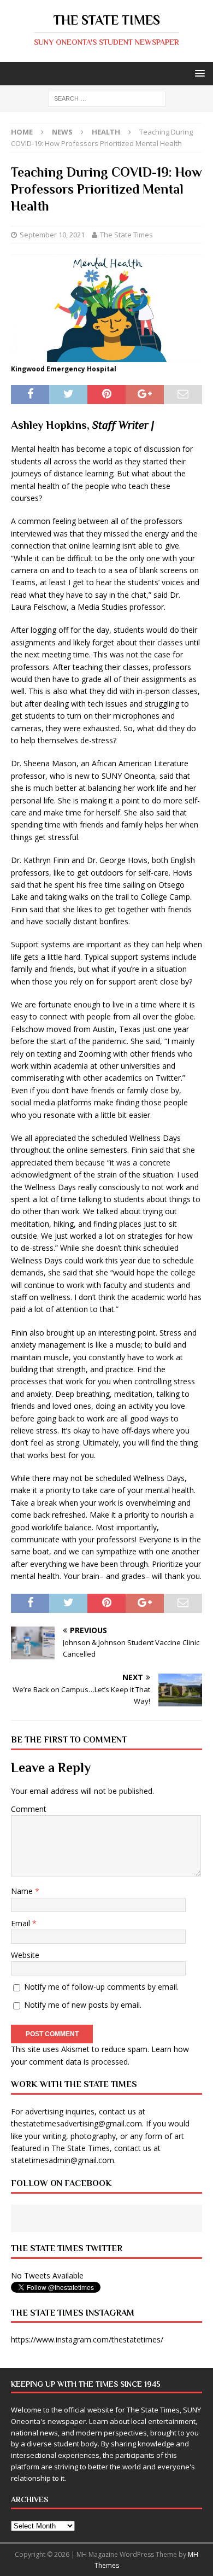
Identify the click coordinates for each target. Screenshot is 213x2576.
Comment (29, 1809)
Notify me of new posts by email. (83, 2005)
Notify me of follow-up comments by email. (101, 1987)
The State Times (126, 235)
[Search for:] (107, 98)
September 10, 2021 (52, 235)
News (62, 132)
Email (22, 1923)
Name (23, 1891)
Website (25, 1955)
